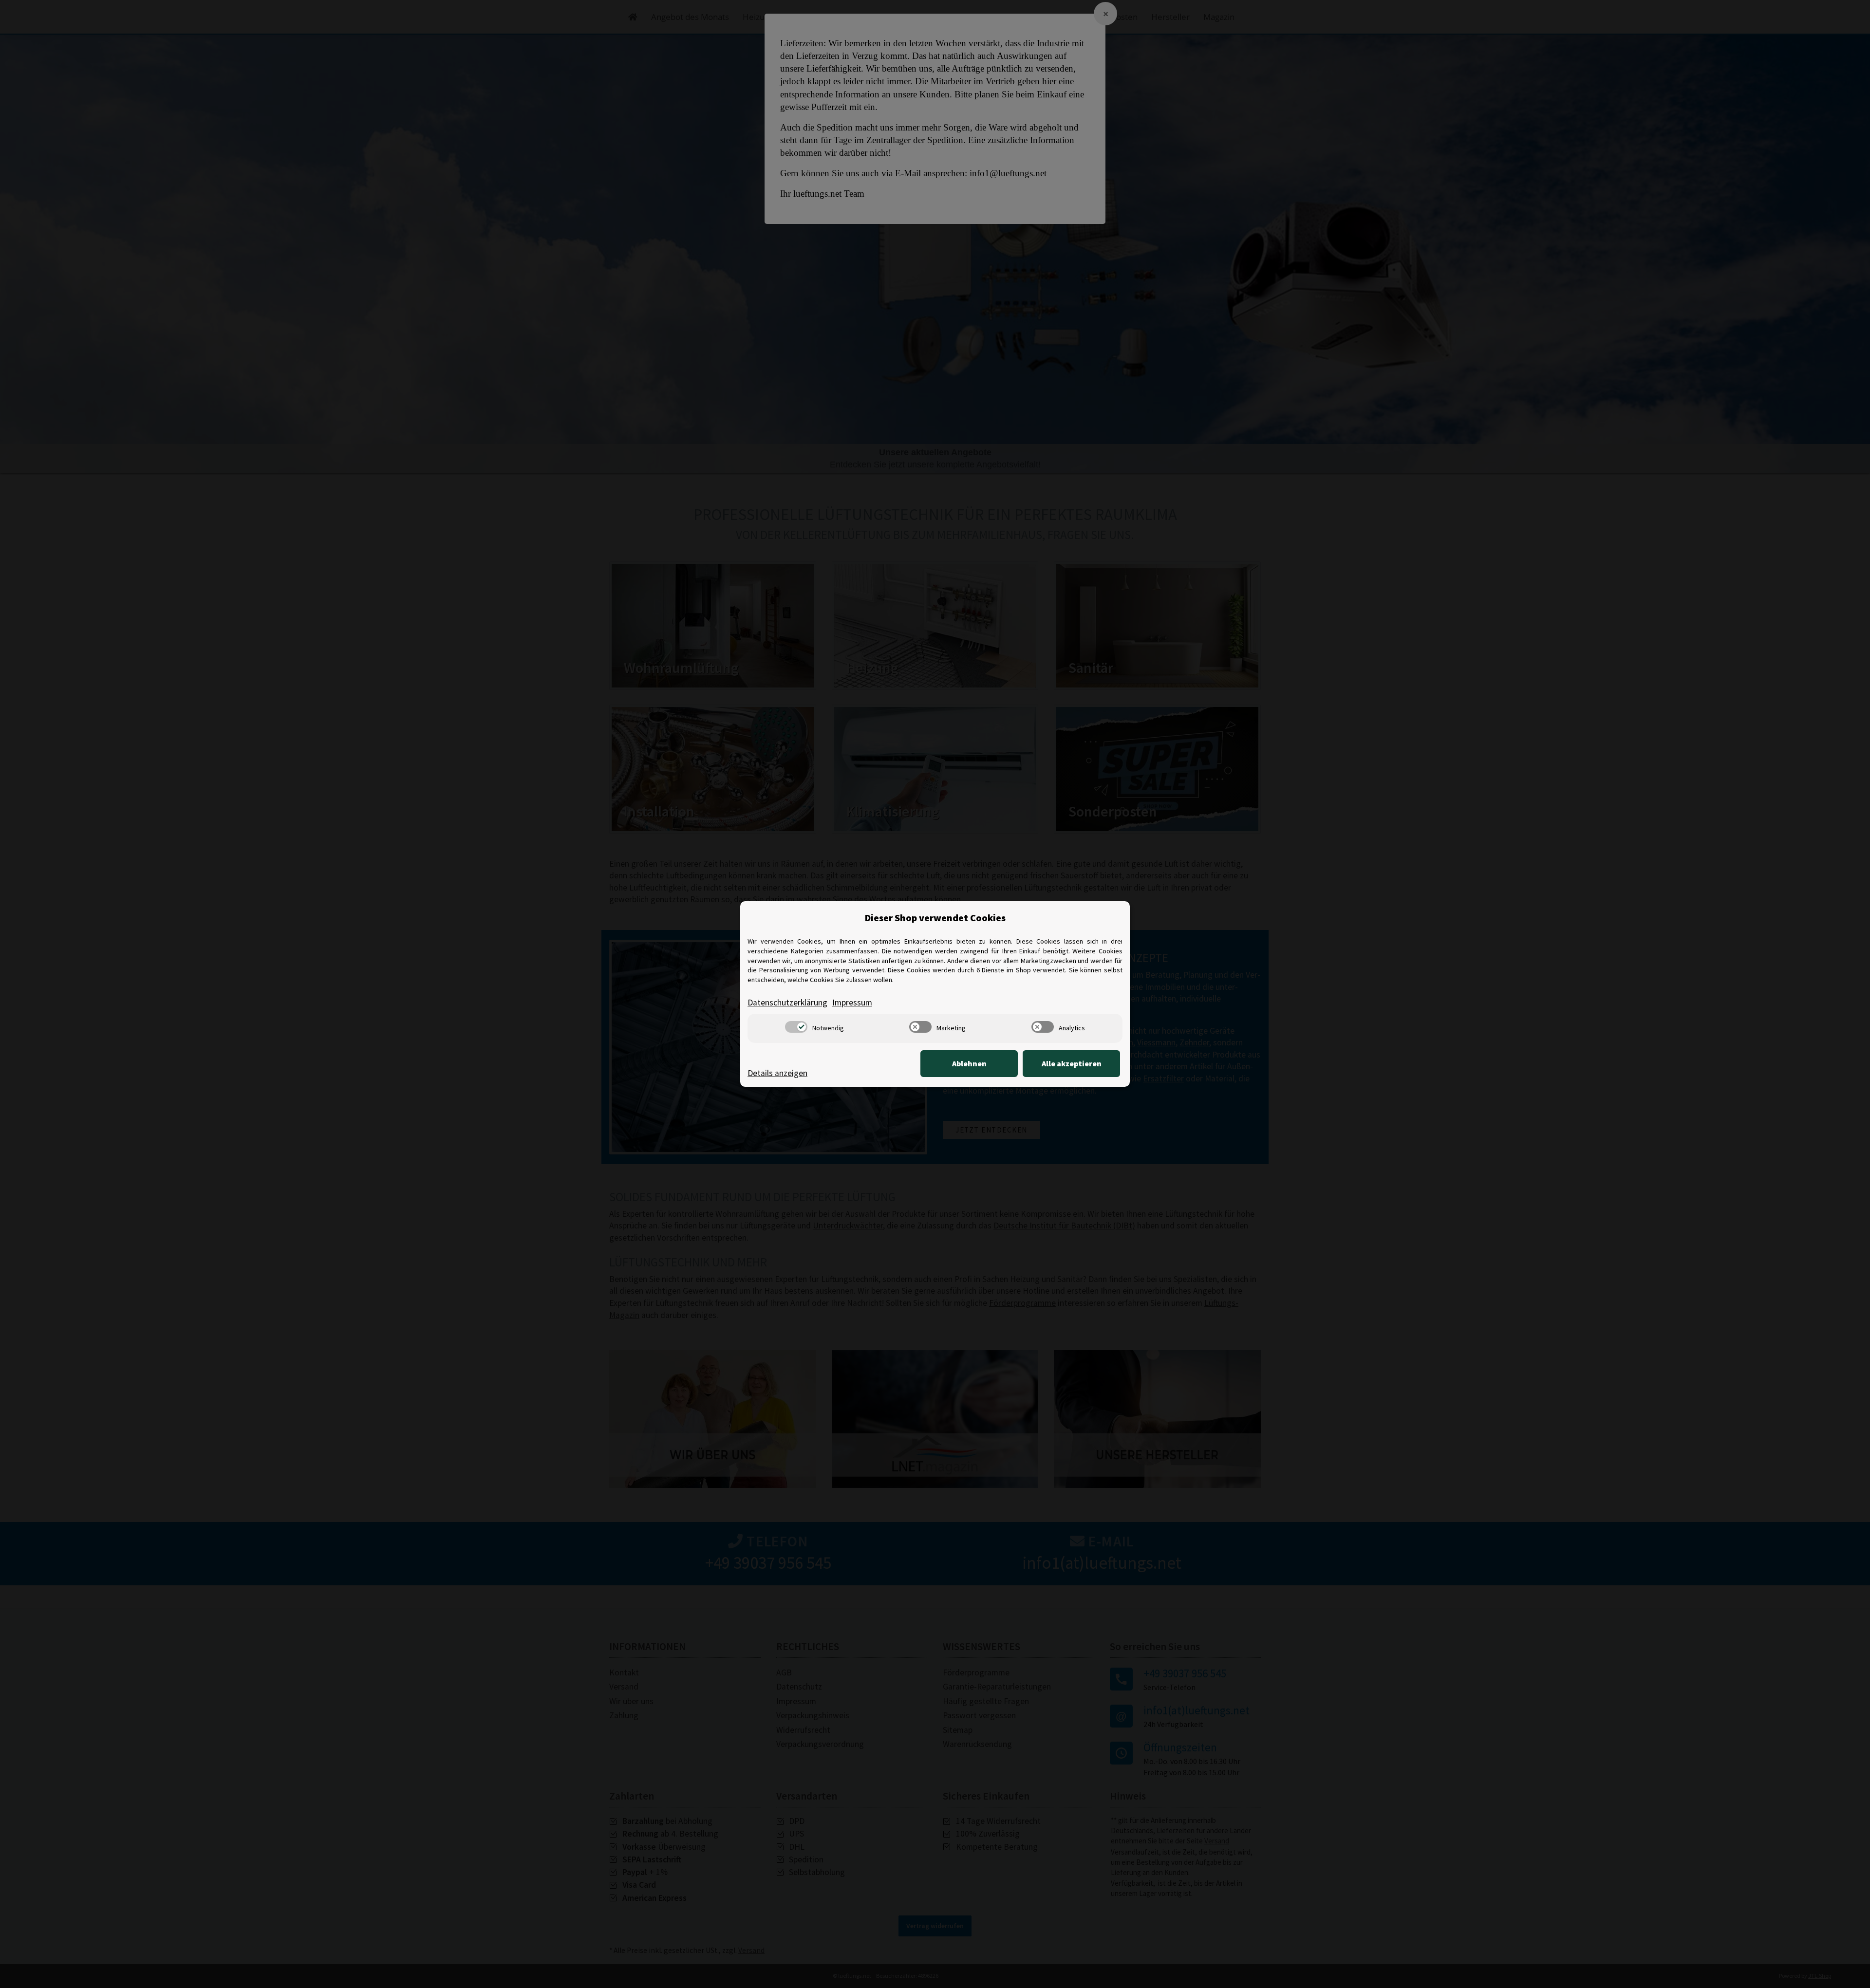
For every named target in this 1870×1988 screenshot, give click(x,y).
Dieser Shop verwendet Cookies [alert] (935, 918)
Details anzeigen (777, 1073)
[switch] (796, 1027)
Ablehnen (969, 1063)
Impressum (852, 1003)
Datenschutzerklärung (787, 1003)
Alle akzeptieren (1072, 1063)
